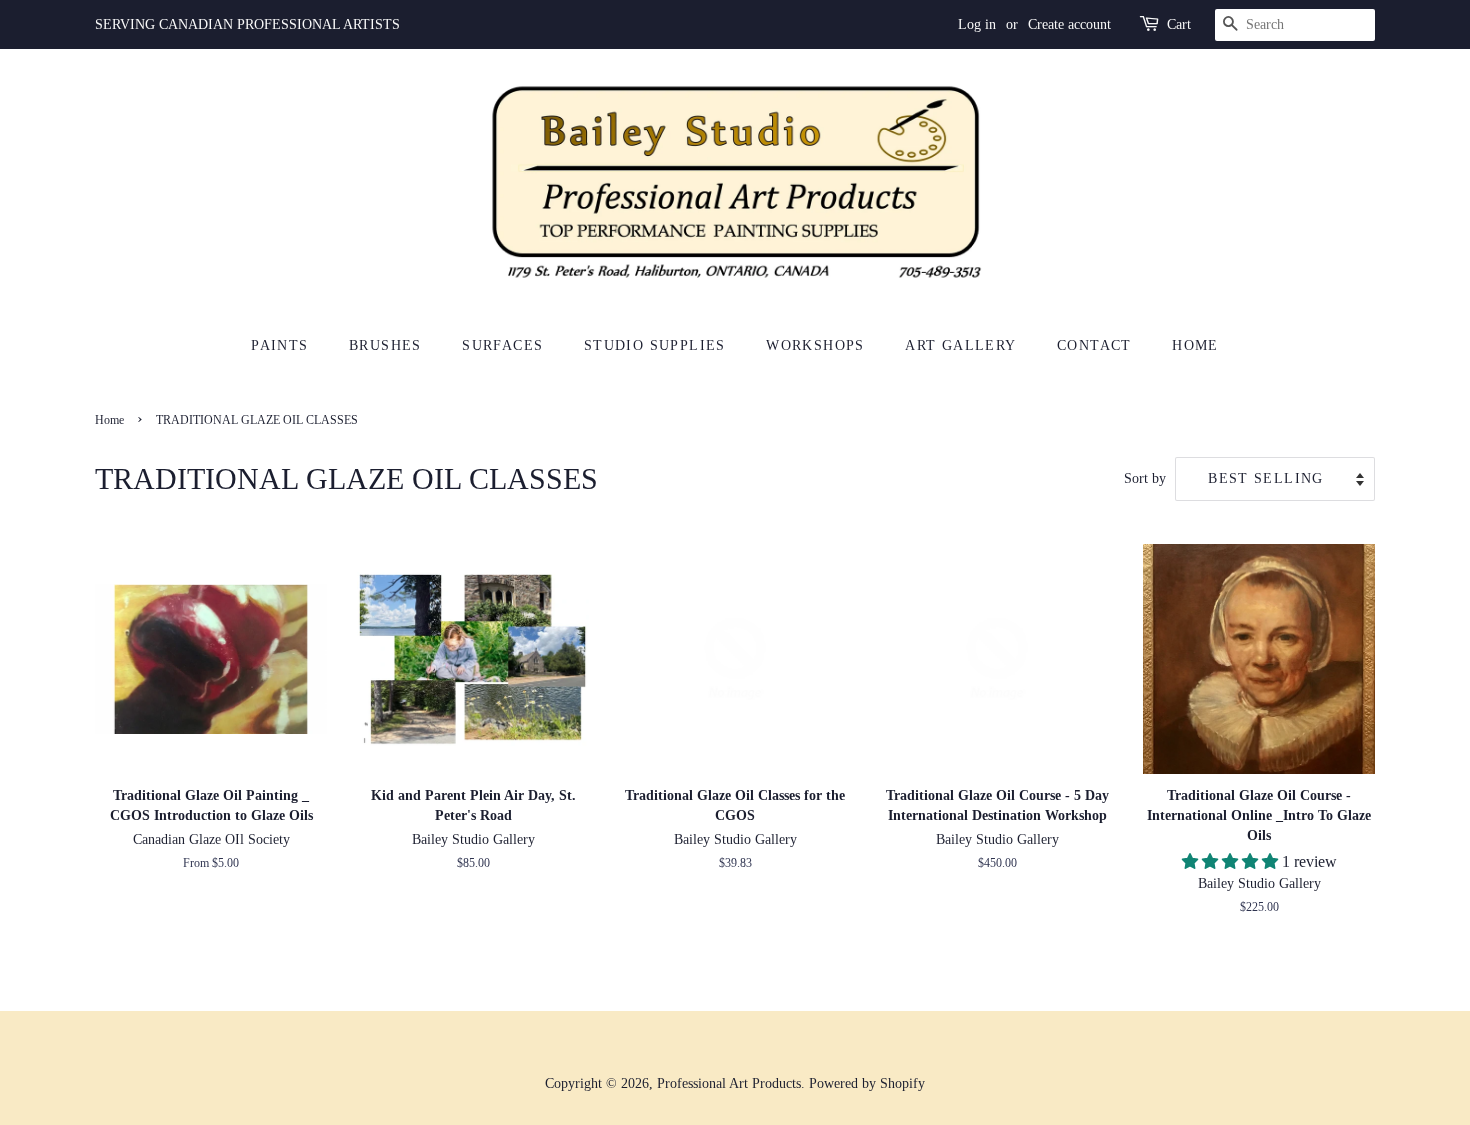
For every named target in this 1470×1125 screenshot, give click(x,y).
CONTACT (1094, 345)
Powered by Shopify (867, 1083)
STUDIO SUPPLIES (655, 345)
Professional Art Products (729, 1083)
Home (109, 420)
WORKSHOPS (815, 345)
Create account (1069, 24)
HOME (1195, 345)
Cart (1179, 24)
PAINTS (279, 345)
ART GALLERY (960, 345)
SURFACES (502, 345)
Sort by (1145, 478)
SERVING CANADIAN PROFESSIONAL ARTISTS (247, 24)
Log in (977, 24)
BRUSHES (385, 345)
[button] (1232, 861)
